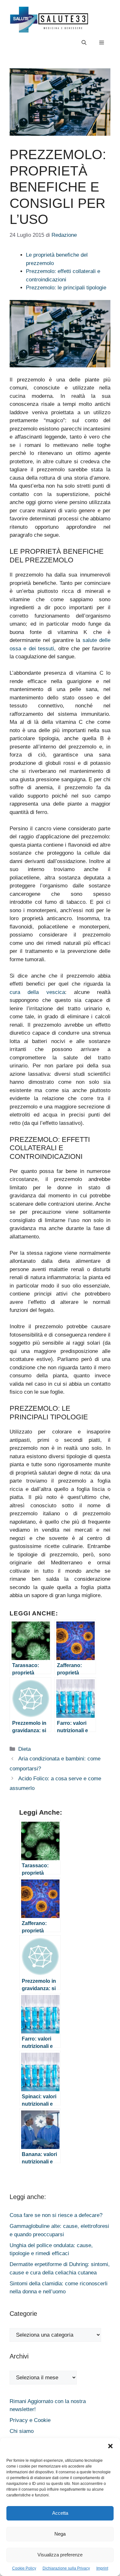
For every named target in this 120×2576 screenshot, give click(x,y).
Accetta (60, 2513)
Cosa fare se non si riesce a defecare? (56, 2215)
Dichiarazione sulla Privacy (66, 2568)
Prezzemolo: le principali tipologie (66, 288)
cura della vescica (37, 992)
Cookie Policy (24, 2568)
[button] (110, 2447)
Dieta (24, 1749)
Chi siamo (22, 2431)
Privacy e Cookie (30, 2420)
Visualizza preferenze (60, 2555)
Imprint (102, 2568)
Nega (60, 2534)
